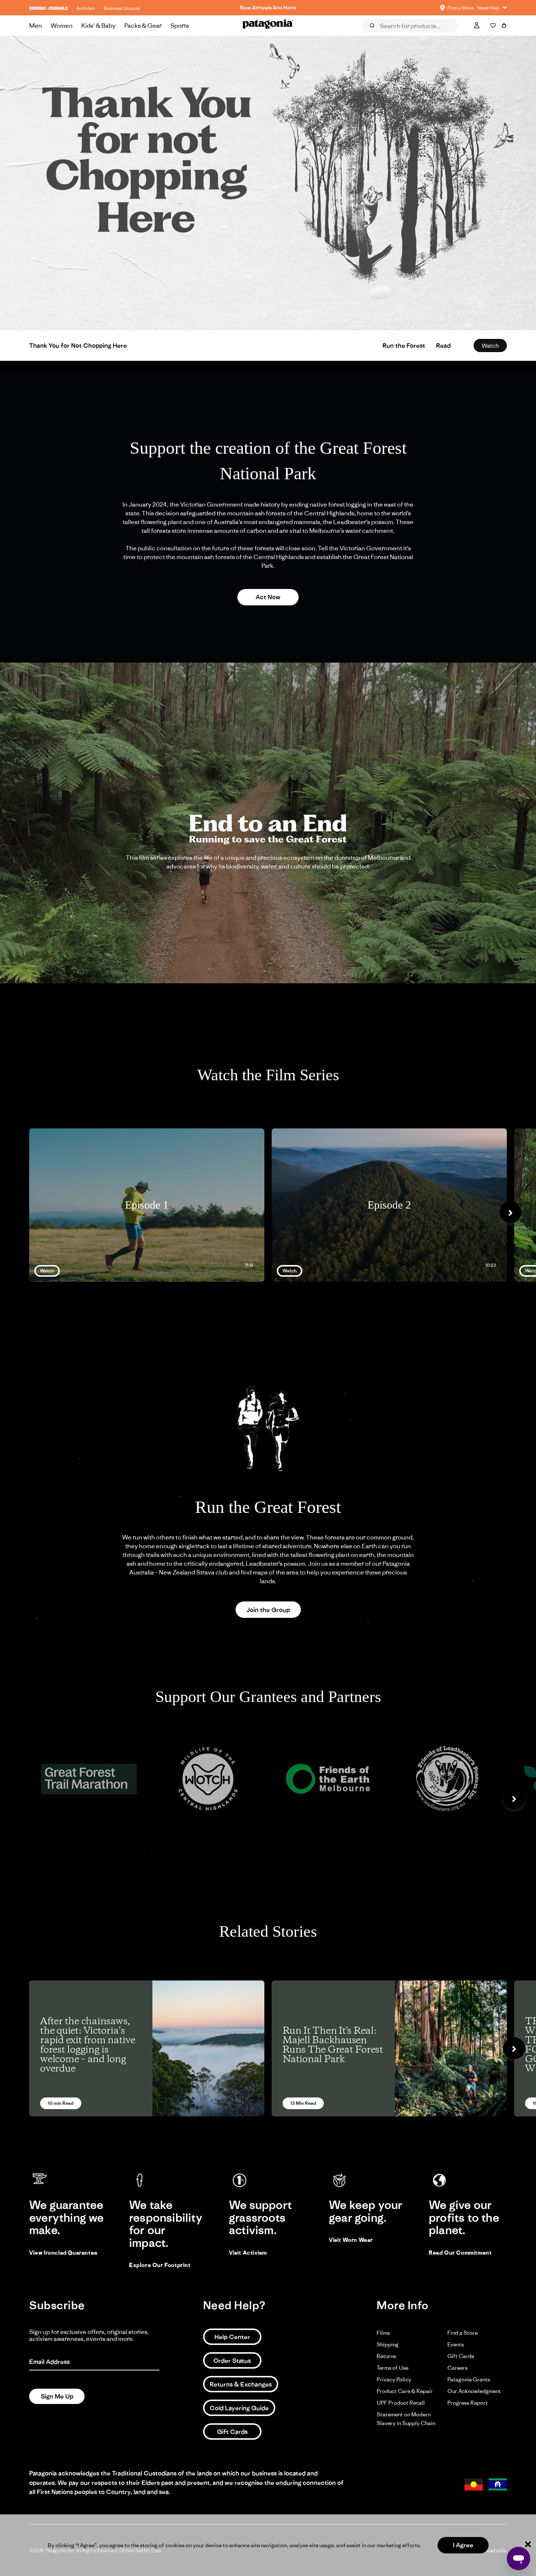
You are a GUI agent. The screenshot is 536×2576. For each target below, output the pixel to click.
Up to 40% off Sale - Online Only (268, 7)
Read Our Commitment (460, 2253)
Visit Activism (248, 2253)
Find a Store (463, 2333)
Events (456, 2344)
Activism (86, 8)
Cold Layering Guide (239, 2408)
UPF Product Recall (401, 2403)
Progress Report (468, 2403)
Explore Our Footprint (160, 2265)
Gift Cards (232, 2432)
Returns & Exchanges (241, 2384)
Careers (457, 2368)
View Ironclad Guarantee (63, 2253)
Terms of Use (393, 2368)
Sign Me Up (57, 2396)
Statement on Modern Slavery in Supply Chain (406, 2419)
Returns (386, 2356)
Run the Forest (404, 346)
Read (443, 346)
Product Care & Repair (405, 2391)
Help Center (232, 2337)
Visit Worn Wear (351, 2240)
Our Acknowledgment (474, 2391)
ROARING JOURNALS (48, 8)
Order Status (232, 2361)
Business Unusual (122, 8)
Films (383, 2333)
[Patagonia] (268, 26)
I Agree (463, 2545)
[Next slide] (510, 1212)
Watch (490, 346)
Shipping (388, 2344)
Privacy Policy (394, 2379)
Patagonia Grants (469, 2379)
